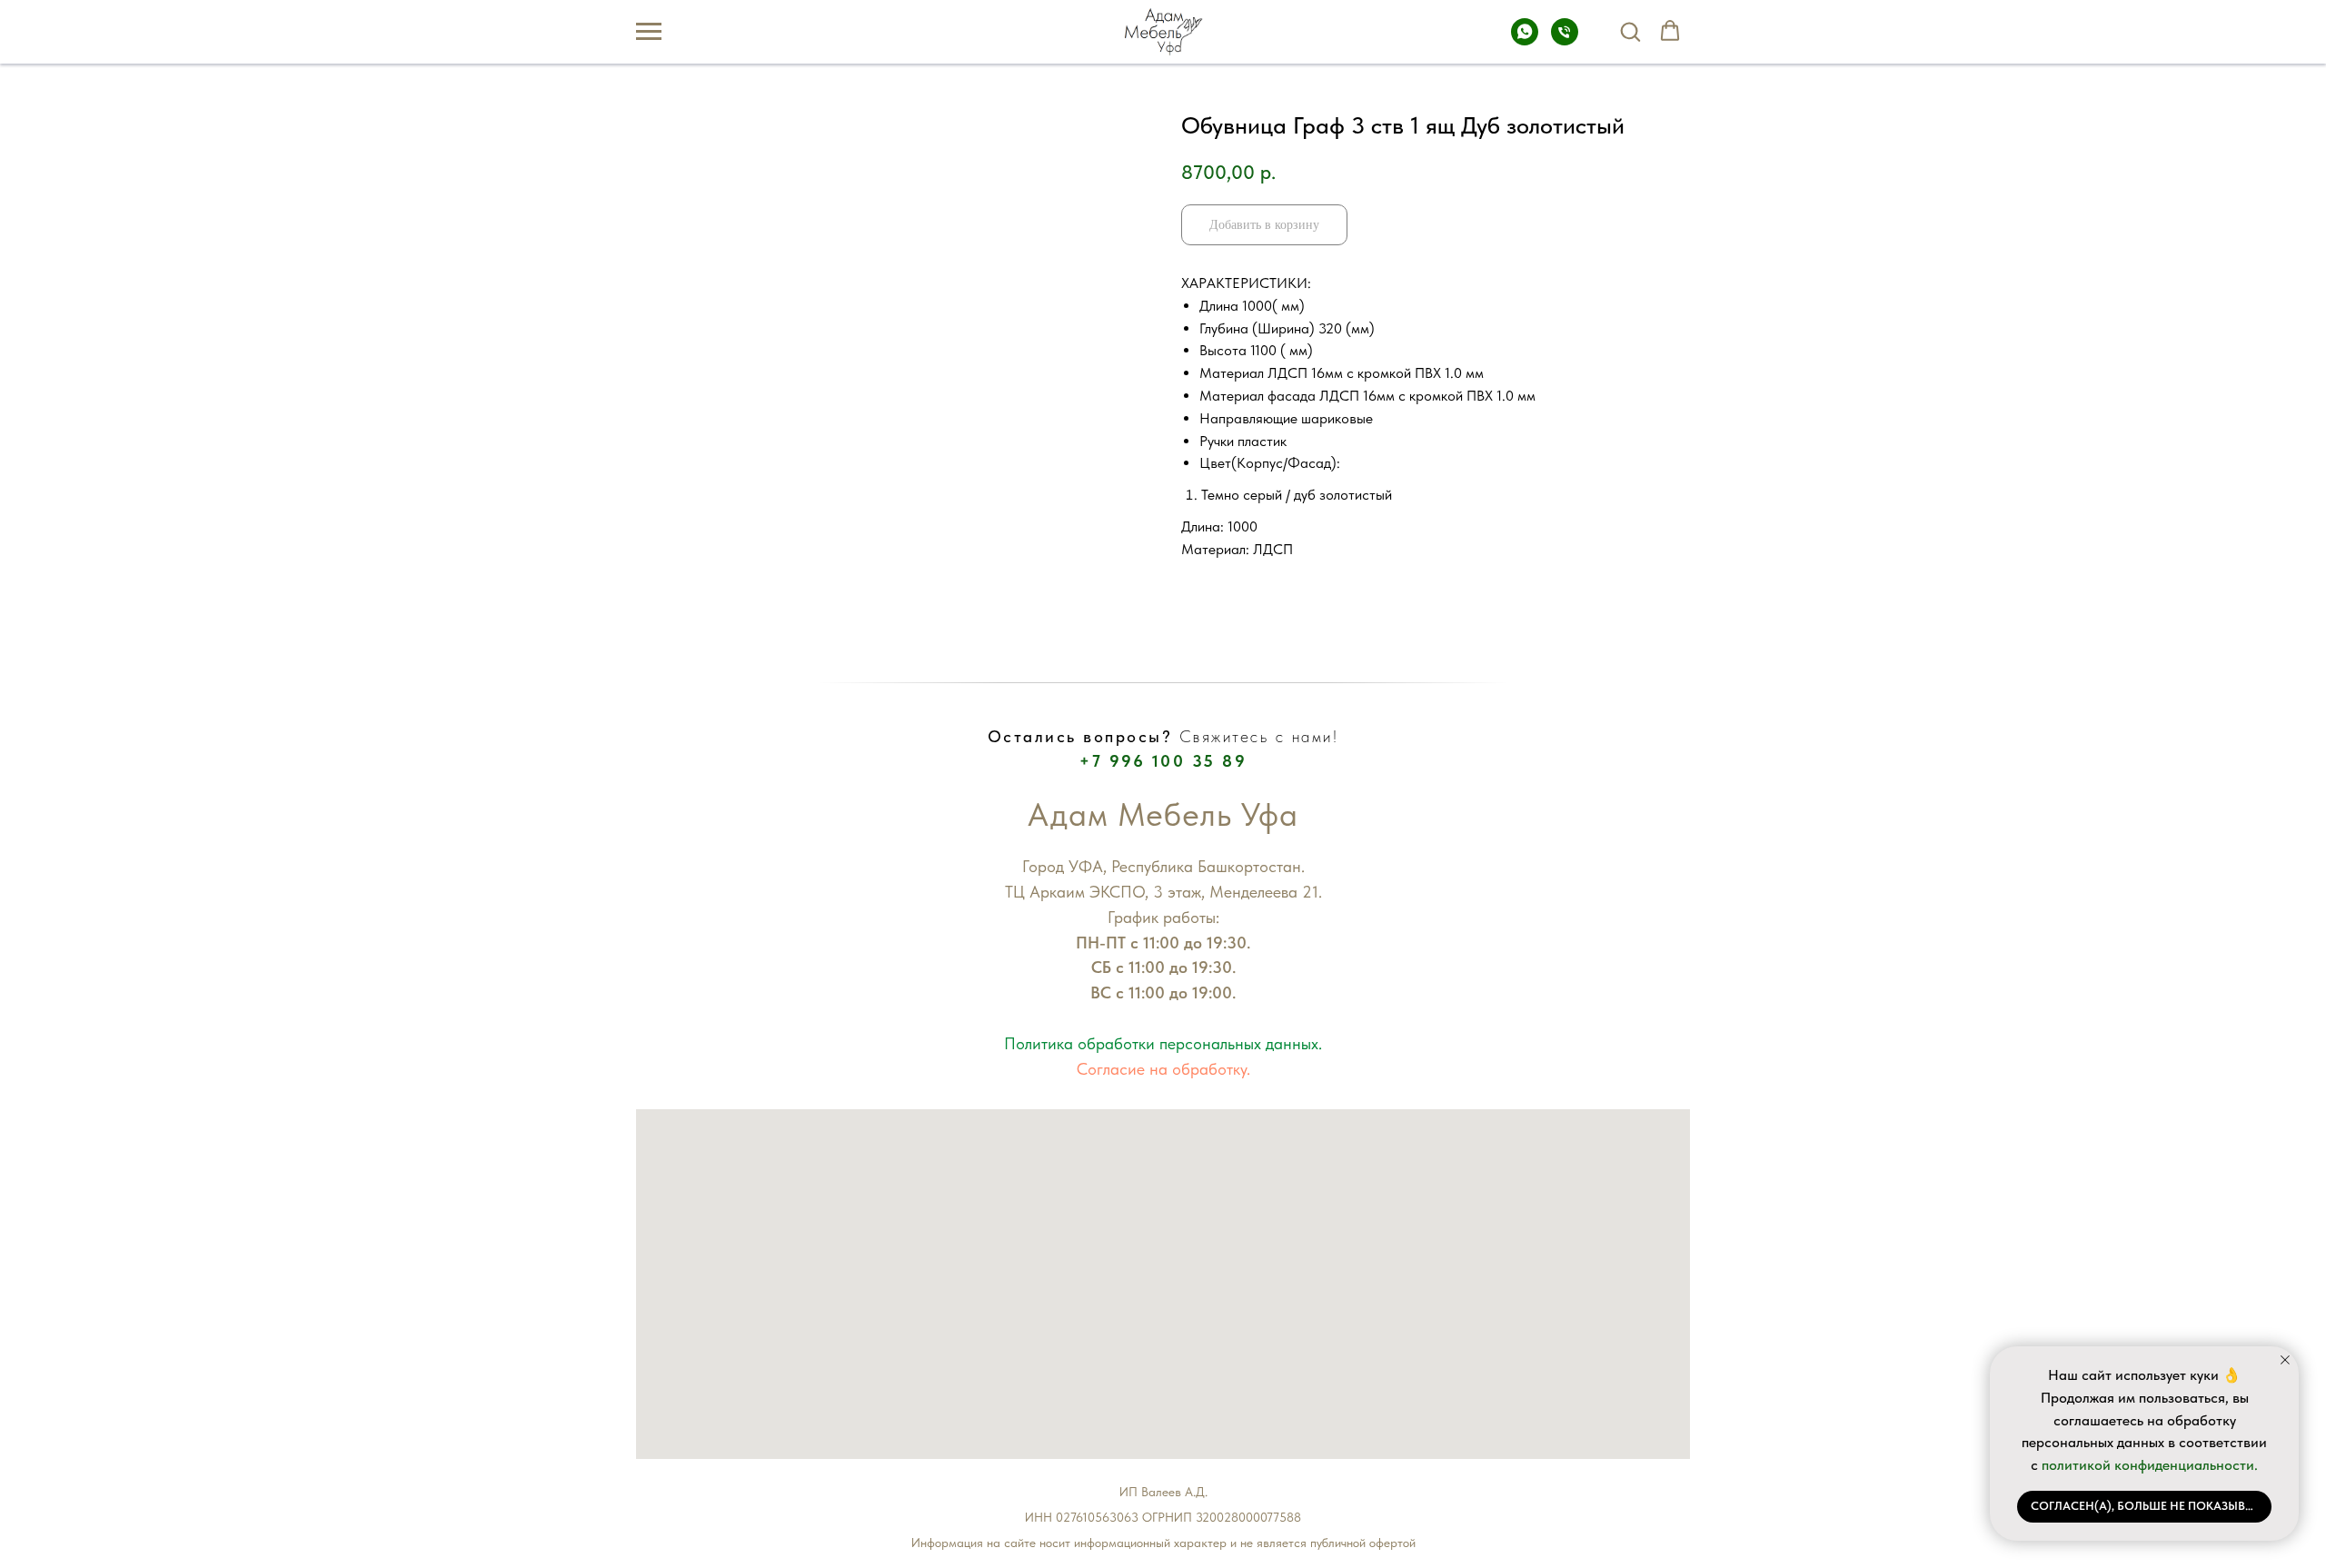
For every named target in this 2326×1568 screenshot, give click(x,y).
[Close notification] (2285, 1360)
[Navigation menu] (649, 32)
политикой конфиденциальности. (2150, 1465)
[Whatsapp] (1525, 40)
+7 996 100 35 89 (1163, 761)
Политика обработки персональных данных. (1163, 1043)
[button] (1630, 31)
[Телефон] (1565, 40)
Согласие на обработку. (1163, 1069)
